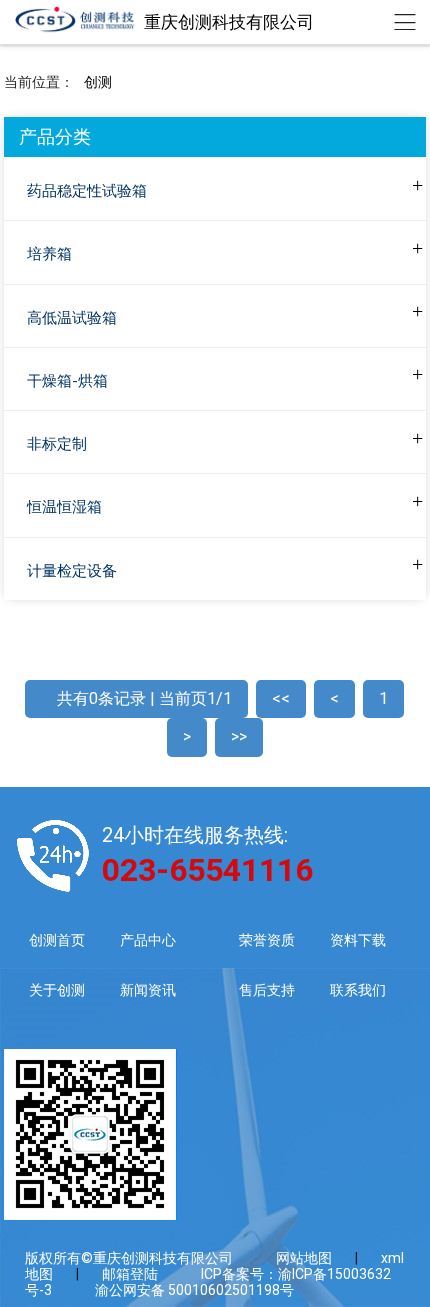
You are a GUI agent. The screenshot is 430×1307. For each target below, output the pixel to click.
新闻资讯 (148, 990)
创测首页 (57, 940)
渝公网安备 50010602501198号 (194, 1290)
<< (281, 698)
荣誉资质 (267, 940)
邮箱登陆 (130, 1274)
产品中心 (148, 940)
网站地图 (304, 1258)
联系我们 (358, 990)
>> (239, 736)
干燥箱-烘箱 (67, 381)
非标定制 (57, 444)
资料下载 (358, 940)
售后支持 (267, 990)
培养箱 (49, 254)
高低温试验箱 (72, 318)
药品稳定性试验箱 (87, 191)
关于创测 (57, 990)
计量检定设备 (72, 571)
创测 (98, 82)
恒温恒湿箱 (64, 507)
